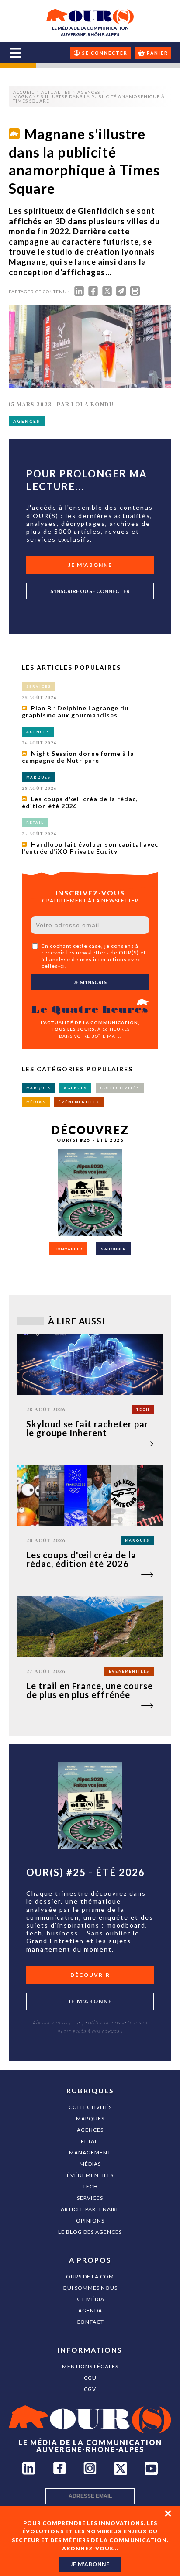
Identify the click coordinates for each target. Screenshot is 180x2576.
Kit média (90, 2299)
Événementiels (90, 2175)
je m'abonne (90, 2564)
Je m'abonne (90, 565)
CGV (90, 2389)
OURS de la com (90, 2276)
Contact (90, 2322)
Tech (90, 2187)
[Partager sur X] (107, 293)
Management (90, 2152)
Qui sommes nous (90, 2288)
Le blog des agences (90, 2232)
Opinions (90, 2221)
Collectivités (90, 2107)
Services (90, 2198)
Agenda (90, 2310)
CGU (90, 2378)
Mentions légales (90, 2366)
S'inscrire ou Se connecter (90, 591)
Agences (90, 2130)
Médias (90, 2164)
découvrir (90, 1975)
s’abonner (113, 1249)
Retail (90, 2141)
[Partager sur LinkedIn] (79, 293)
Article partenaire (90, 2209)
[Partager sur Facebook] (93, 293)
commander (68, 1249)
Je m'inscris (90, 982)
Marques (90, 2118)
